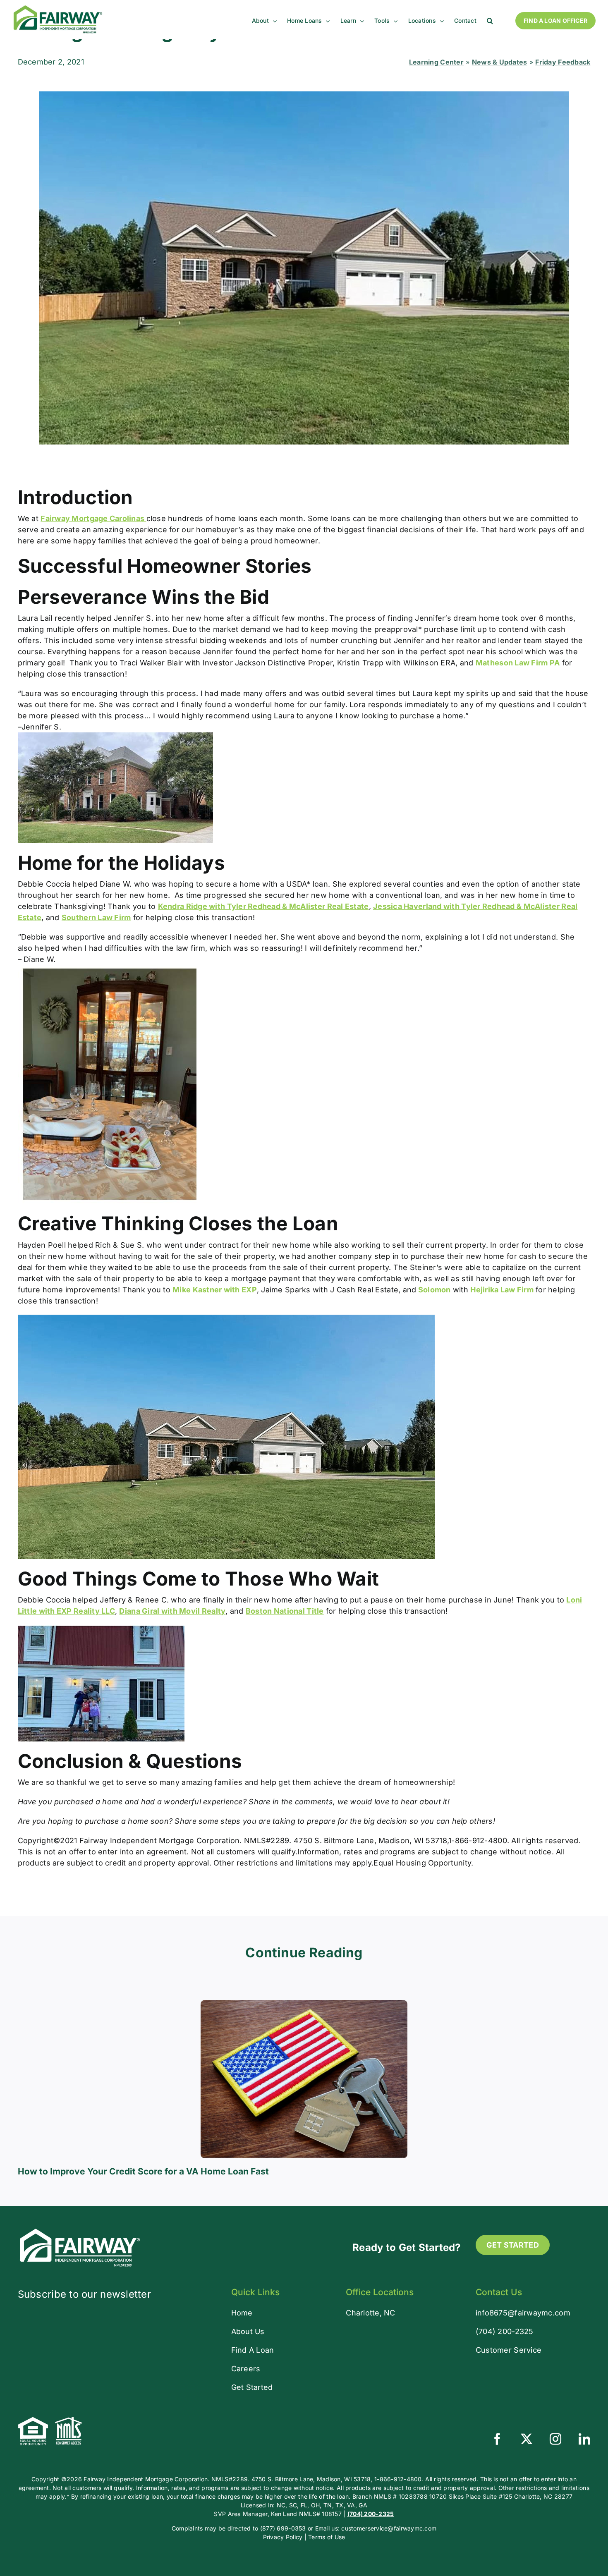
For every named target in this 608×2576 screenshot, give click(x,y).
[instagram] (555, 2439)
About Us (248, 2331)
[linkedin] (584, 2439)
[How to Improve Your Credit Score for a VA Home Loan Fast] (304, 2004)
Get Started (252, 2387)
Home (242, 2313)
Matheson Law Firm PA (518, 663)
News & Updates (500, 62)
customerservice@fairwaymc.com (389, 2528)
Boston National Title (285, 1611)
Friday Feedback (563, 62)
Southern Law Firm (96, 917)
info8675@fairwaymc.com (523, 2313)
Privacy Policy (283, 2537)
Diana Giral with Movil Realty (172, 1611)
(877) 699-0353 (283, 2528)
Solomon (433, 1290)
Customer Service (509, 2350)
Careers (246, 2369)
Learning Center (436, 62)
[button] (490, 21)
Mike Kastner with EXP (215, 1290)
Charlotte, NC (371, 2313)
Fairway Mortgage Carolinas (93, 518)
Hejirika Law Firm (502, 1290)
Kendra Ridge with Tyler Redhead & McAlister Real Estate (263, 906)
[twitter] (527, 2439)
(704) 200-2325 (505, 2331)
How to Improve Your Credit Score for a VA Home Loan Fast (143, 2171)
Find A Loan (253, 2350)
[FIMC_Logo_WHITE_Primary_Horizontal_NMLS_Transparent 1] (80, 2230)
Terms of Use (327, 2537)
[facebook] (497, 2439)
